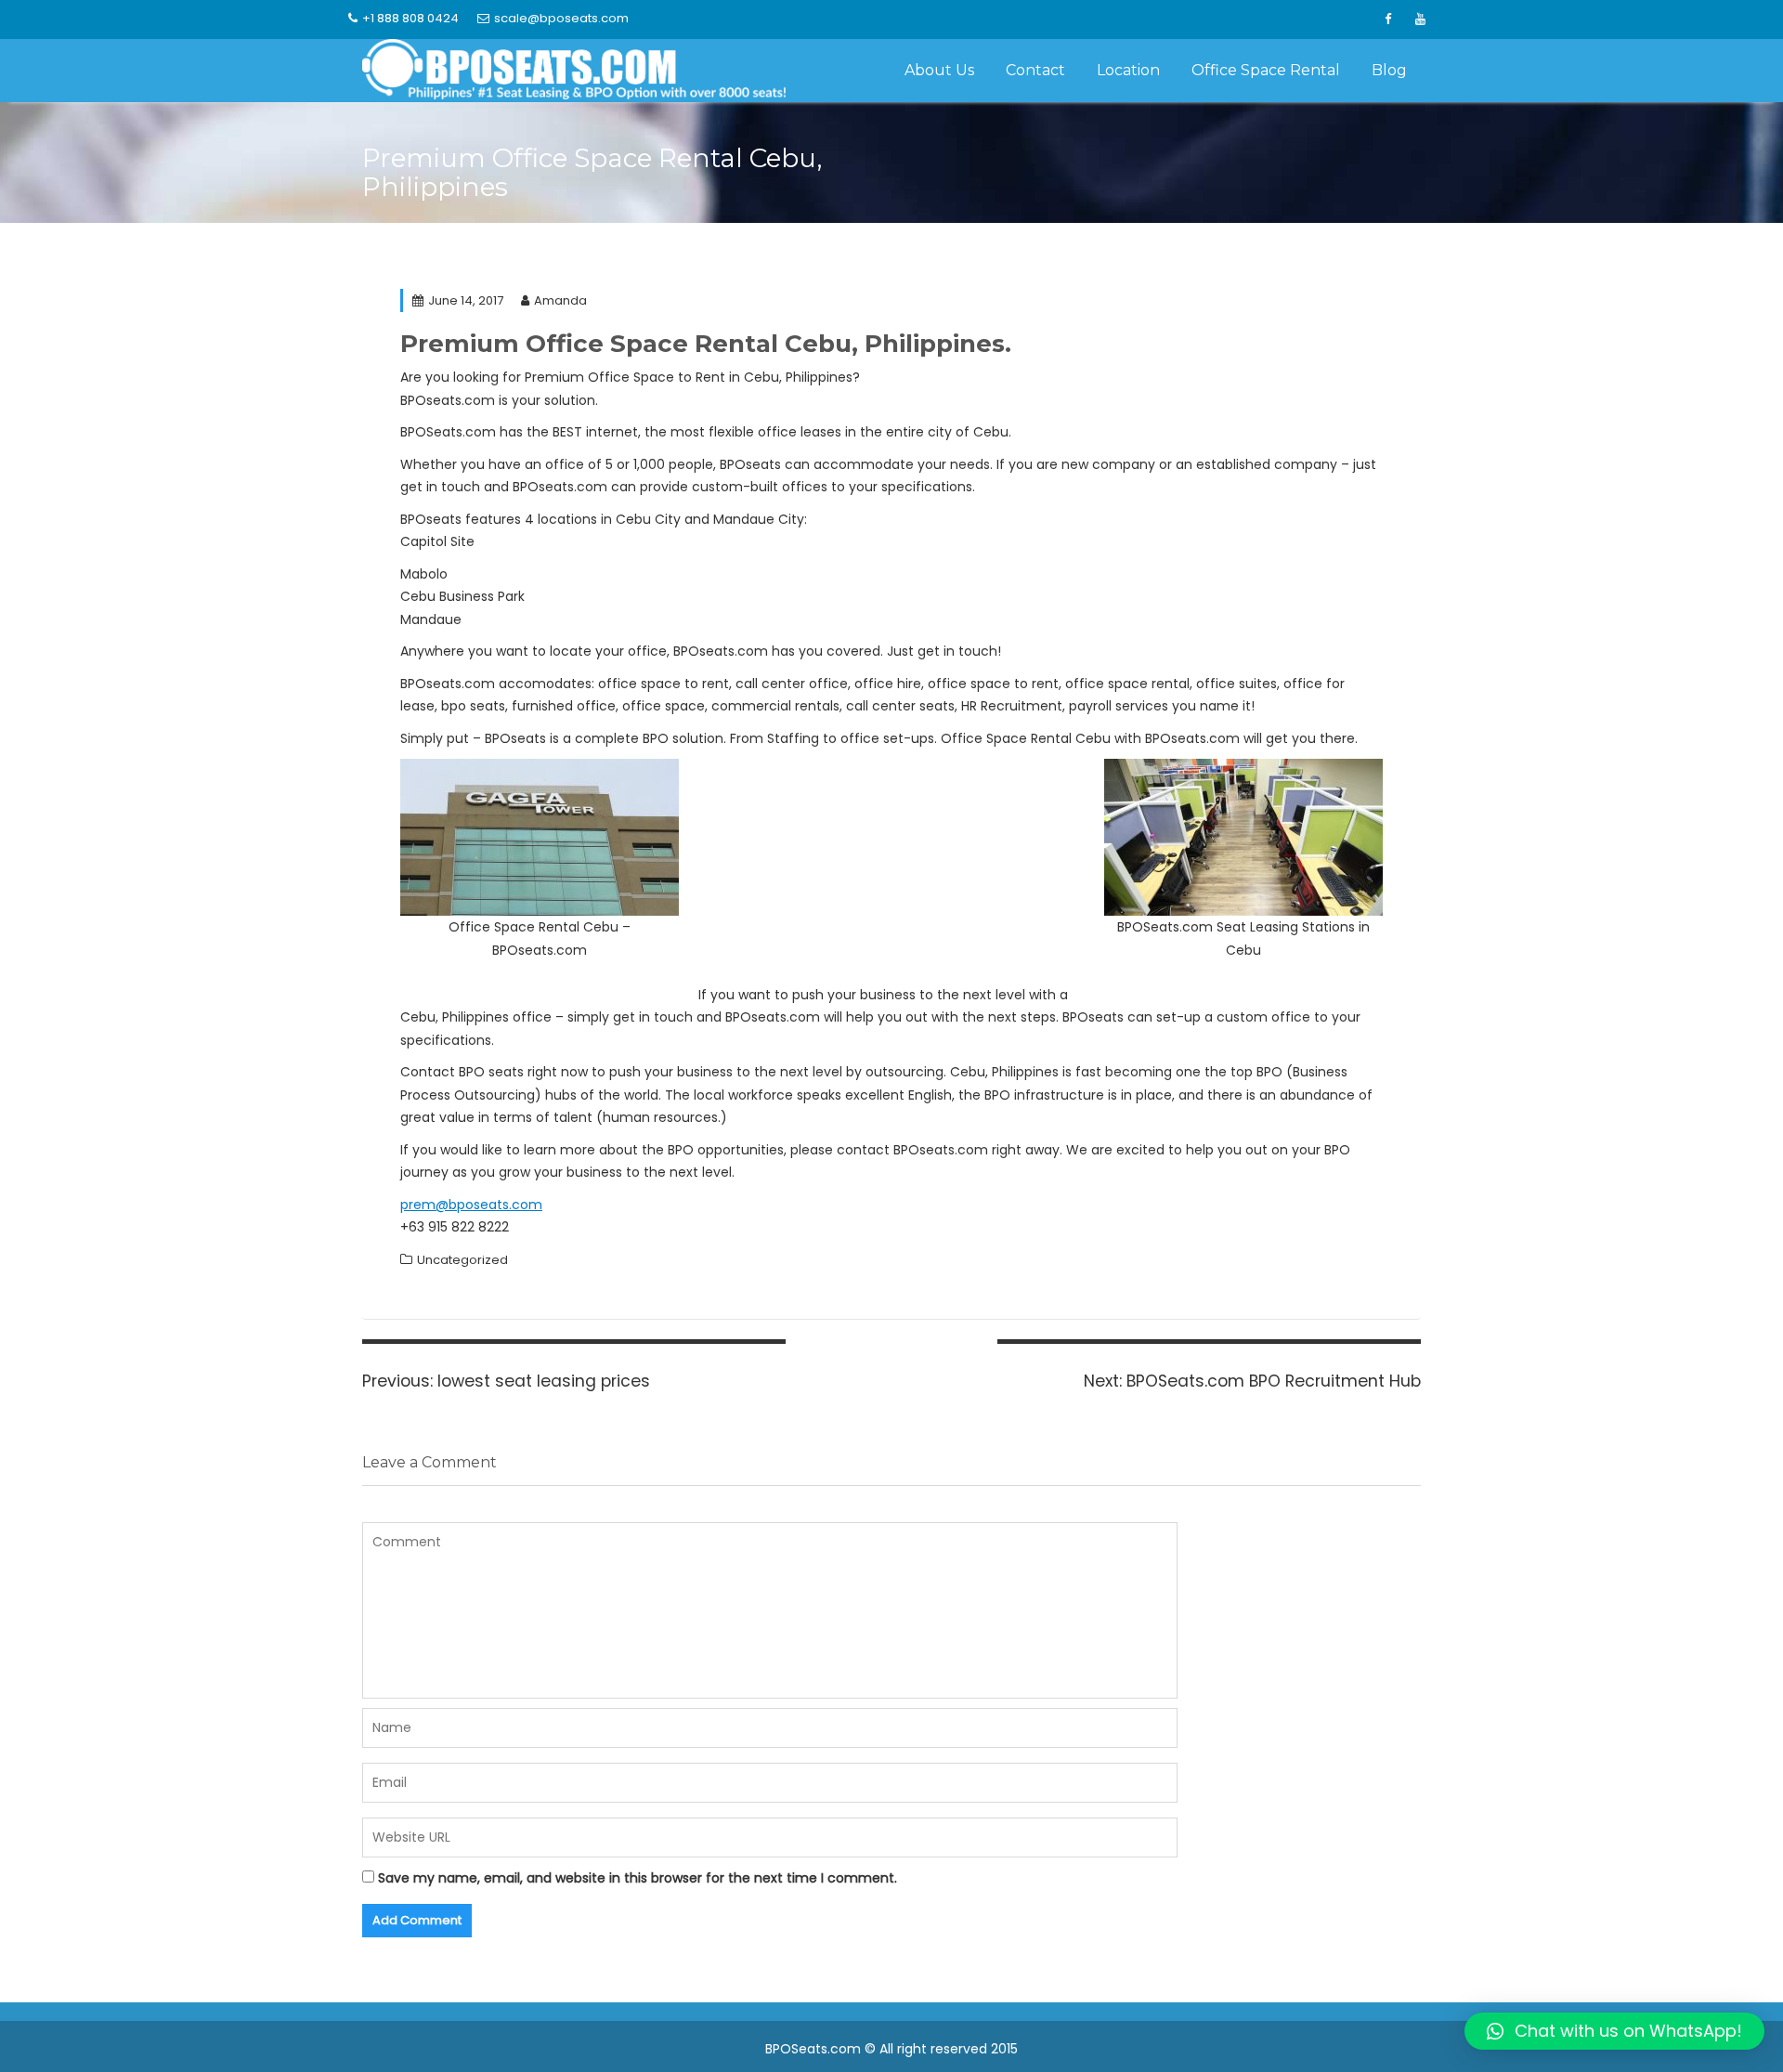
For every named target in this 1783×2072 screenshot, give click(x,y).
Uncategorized (462, 1260)
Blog (1389, 70)
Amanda (560, 300)
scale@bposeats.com (561, 18)
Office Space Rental (1266, 70)
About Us (939, 70)
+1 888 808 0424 (410, 18)
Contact (1035, 70)
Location (1128, 70)
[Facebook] (1387, 20)
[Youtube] (1420, 20)
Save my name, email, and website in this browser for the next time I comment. (638, 1878)
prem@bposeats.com (471, 1205)
